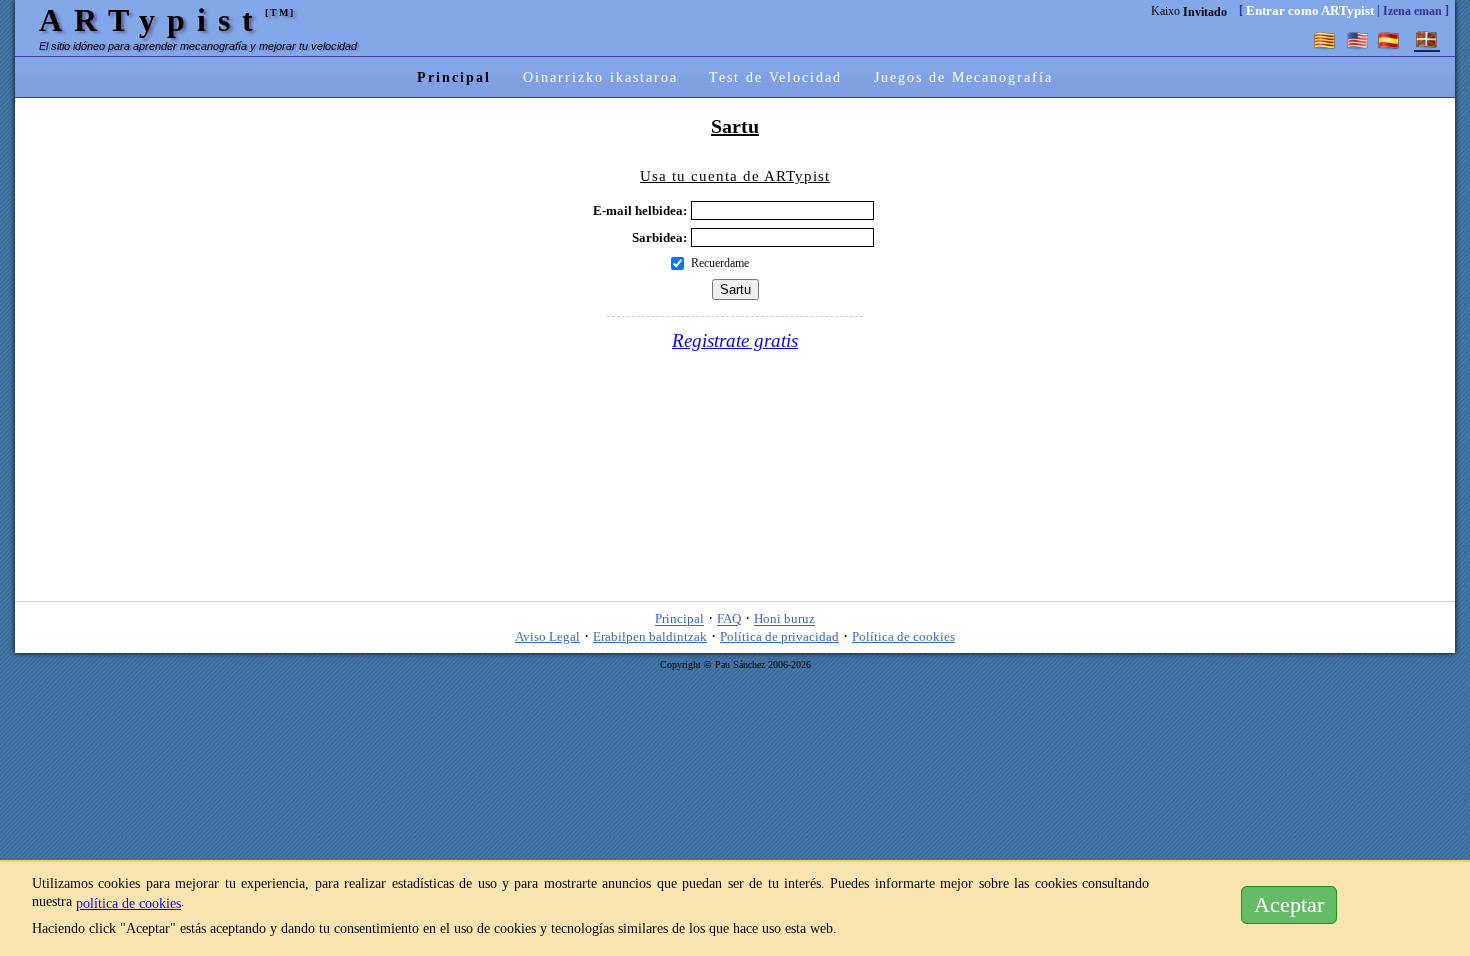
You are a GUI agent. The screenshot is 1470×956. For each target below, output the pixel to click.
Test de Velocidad (775, 77)
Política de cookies (903, 636)
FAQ (729, 619)
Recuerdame (720, 263)
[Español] (1389, 40)
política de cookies (128, 903)
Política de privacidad (779, 636)
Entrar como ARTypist (1310, 10)
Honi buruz (784, 619)
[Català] (1325, 40)
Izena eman (1412, 11)
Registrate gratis (735, 340)
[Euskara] (1427, 40)
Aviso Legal (547, 636)
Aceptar (1289, 905)
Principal (454, 77)
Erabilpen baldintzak (650, 636)
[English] (1357, 40)
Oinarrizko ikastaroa (600, 77)
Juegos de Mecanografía (963, 77)
